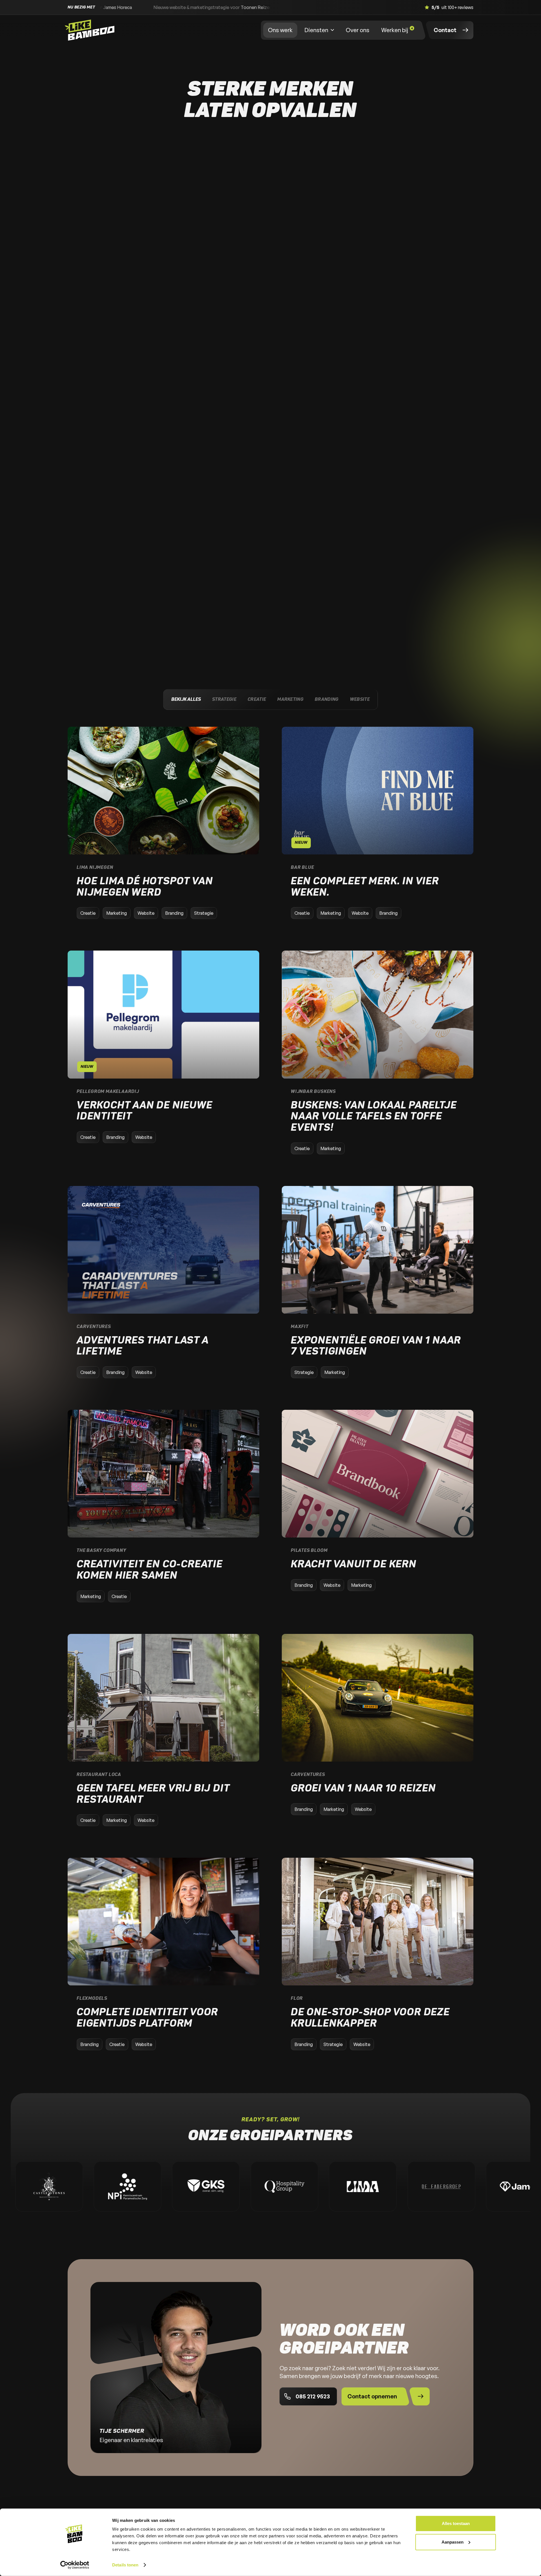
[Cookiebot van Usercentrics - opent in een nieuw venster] (75, 2565)
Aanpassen (453, 2542)
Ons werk (280, 30)
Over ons (358, 30)
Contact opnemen (372, 2396)
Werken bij (395, 30)
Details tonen (125, 2565)
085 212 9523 (313, 2396)
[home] (91, 30)
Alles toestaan (456, 2523)
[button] (319, 30)
